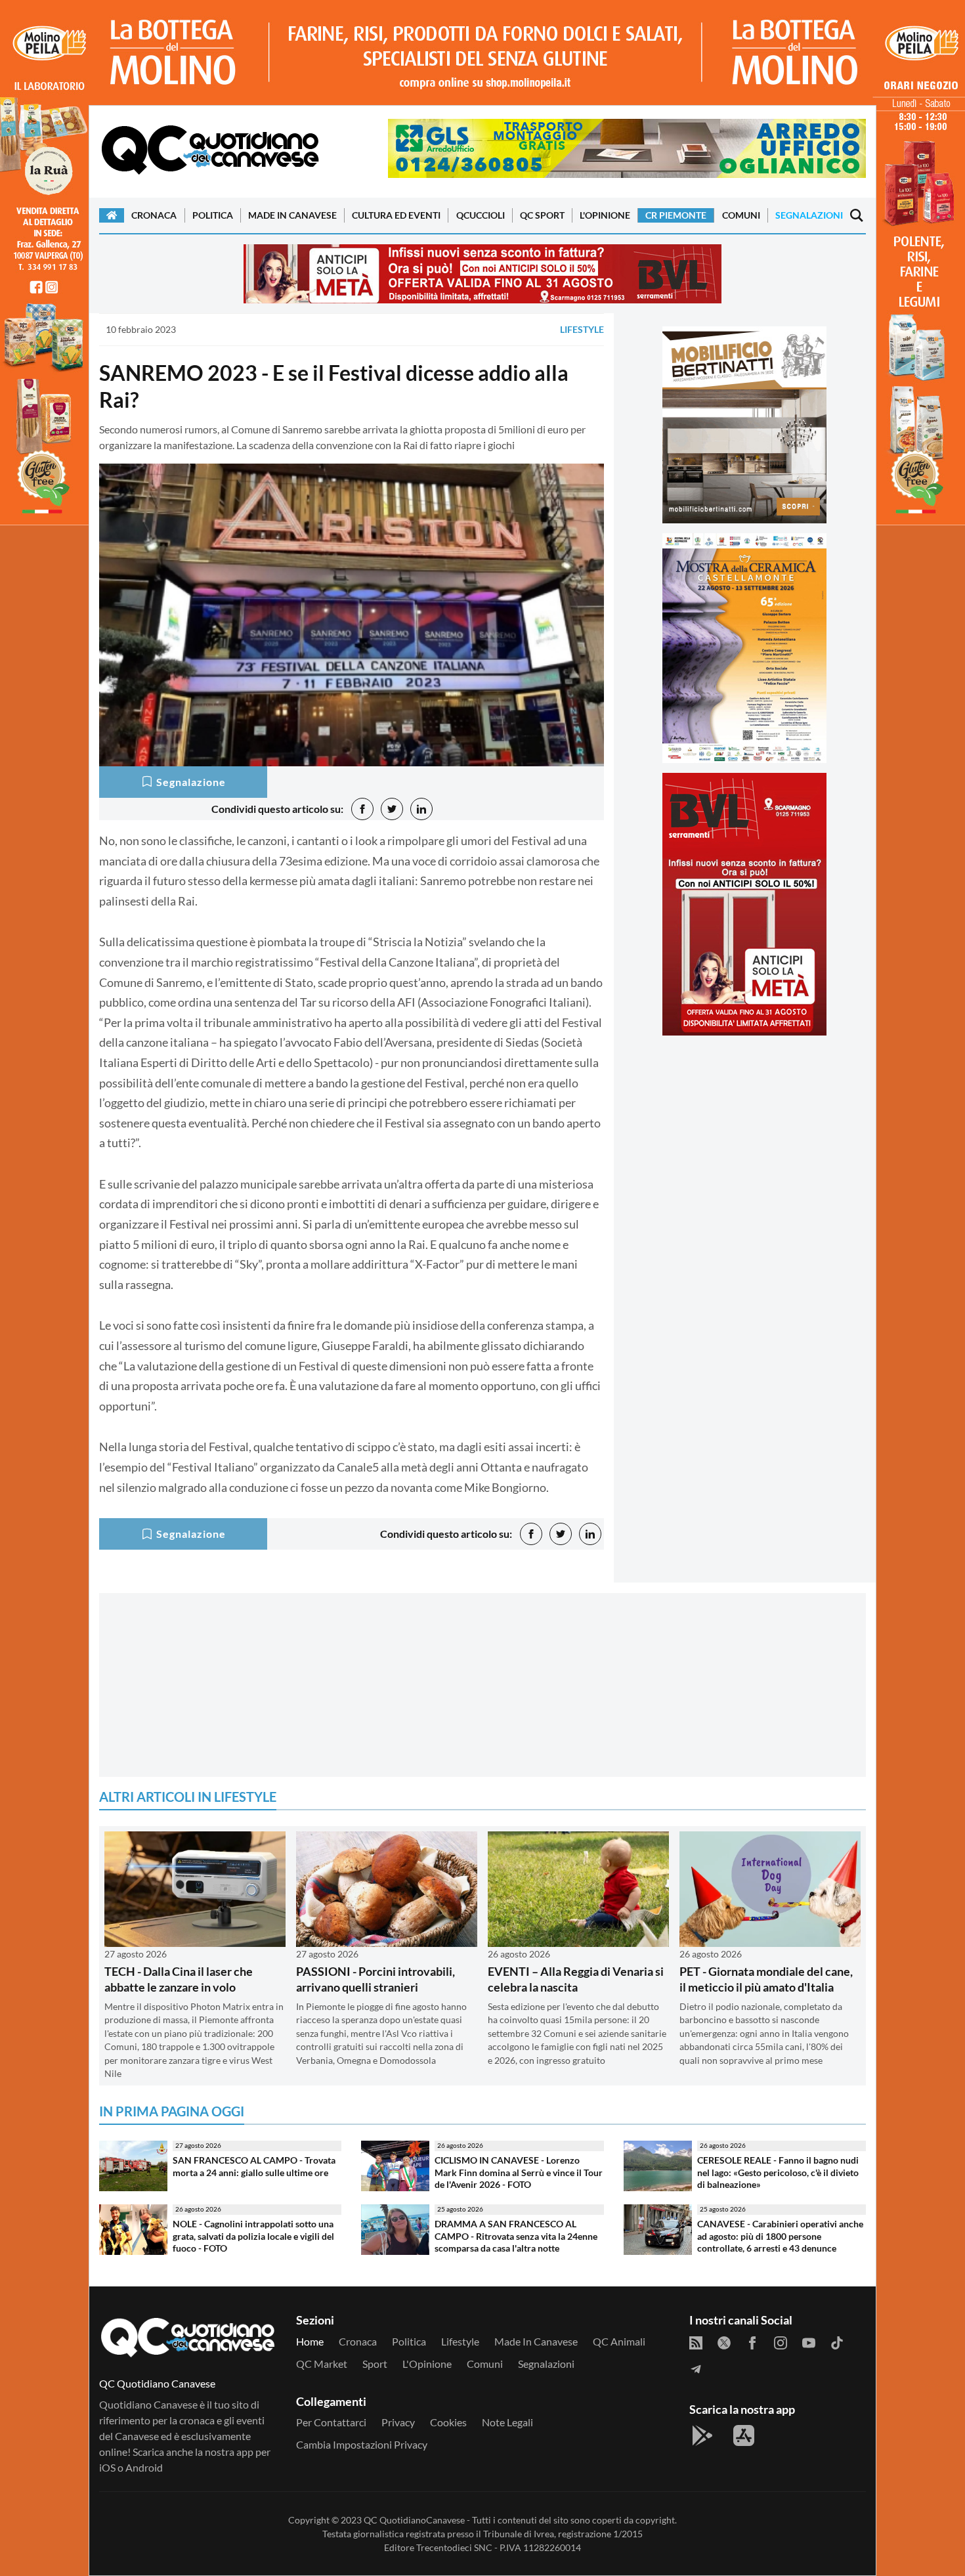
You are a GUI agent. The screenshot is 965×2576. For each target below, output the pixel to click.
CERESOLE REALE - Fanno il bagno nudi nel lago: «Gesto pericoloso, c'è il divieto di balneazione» (778, 2172)
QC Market (322, 2364)
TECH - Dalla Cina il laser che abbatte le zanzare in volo (179, 1979)
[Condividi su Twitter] (392, 809)
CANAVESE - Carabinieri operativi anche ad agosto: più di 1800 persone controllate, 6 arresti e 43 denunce (780, 2236)
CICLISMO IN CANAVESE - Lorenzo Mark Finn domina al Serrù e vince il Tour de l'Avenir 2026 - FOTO (519, 2172)
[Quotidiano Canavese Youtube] (809, 2342)
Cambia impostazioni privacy (362, 2444)
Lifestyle (582, 329)
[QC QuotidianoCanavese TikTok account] (837, 2342)
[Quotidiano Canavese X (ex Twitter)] (724, 2342)
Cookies (448, 2422)
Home (310, 2341)
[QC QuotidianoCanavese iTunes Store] (744, 2435)
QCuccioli (481, 215)
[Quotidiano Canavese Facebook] (752, 2342)
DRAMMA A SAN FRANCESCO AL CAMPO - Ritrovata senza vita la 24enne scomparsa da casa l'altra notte (516, 2236)
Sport (375, 2364)
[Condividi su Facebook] (362, 809)
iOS (107, 2467)
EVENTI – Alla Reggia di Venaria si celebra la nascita (576, 1979)
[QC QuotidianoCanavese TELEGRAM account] (696, 2368)
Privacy (398, 2422)
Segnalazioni (809, 215)
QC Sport (542, 215)
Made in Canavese (292, 215)
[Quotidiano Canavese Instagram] (781, 2342)
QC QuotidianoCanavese (414, 2520)
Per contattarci (331, 2422)
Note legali (507, 2422)
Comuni (741, 215)
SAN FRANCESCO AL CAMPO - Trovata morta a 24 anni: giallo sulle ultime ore (254, 2166)
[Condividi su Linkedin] (421, 809)
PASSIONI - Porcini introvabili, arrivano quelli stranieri (375, 1979)
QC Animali (619, 2341)
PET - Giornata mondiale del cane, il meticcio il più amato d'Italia (766, 1979)
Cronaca (154, 215)
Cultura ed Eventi (396, 215)
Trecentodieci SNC (454, 2547)
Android (144, 2467)
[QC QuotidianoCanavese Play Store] (702, 2435)
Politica (213, 215)
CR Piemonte (676, 215)
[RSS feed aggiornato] (696, 2342)
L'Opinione (605, 215)
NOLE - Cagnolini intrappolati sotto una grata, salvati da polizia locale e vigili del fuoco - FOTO (253, 2236)
